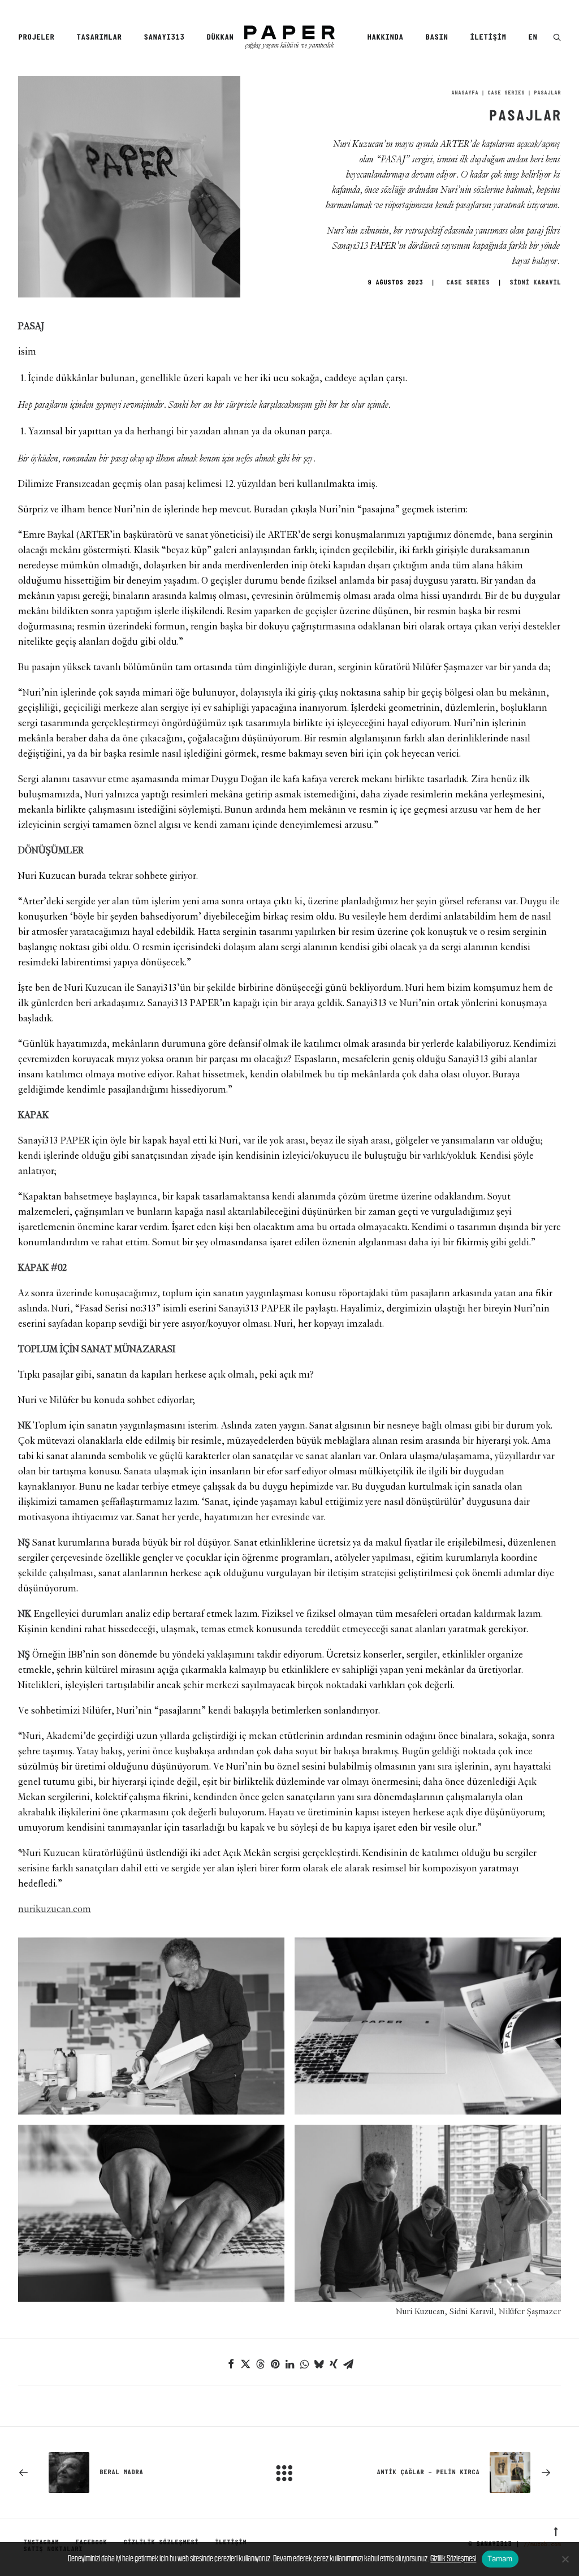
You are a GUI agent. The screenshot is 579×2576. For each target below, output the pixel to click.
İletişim (488, 38)
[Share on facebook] (231, 2364)
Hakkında (385, 38)
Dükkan (220, 38)
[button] (557, 38)
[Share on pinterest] (275, 2364)
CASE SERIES (506, 93)
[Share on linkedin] (289, 2364)
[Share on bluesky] (319, 2364)
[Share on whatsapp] (304, 2364)
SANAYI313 (164, 38)
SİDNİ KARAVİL (535, 283)
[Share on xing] (334, 2364)
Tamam (500, 2558)
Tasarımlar (99, 38)
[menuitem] (40, 38)
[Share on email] (348, 2364)
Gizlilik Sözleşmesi (453, 2558)
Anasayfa (465, 93)
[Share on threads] (260, 2364)
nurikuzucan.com (55, 1909)
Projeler (36, 38)
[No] (565, 2559)
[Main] (289, 2473)
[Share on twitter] (245, 2364)
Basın (437, 38)
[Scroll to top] (556, 2530)
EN (533, 38)
